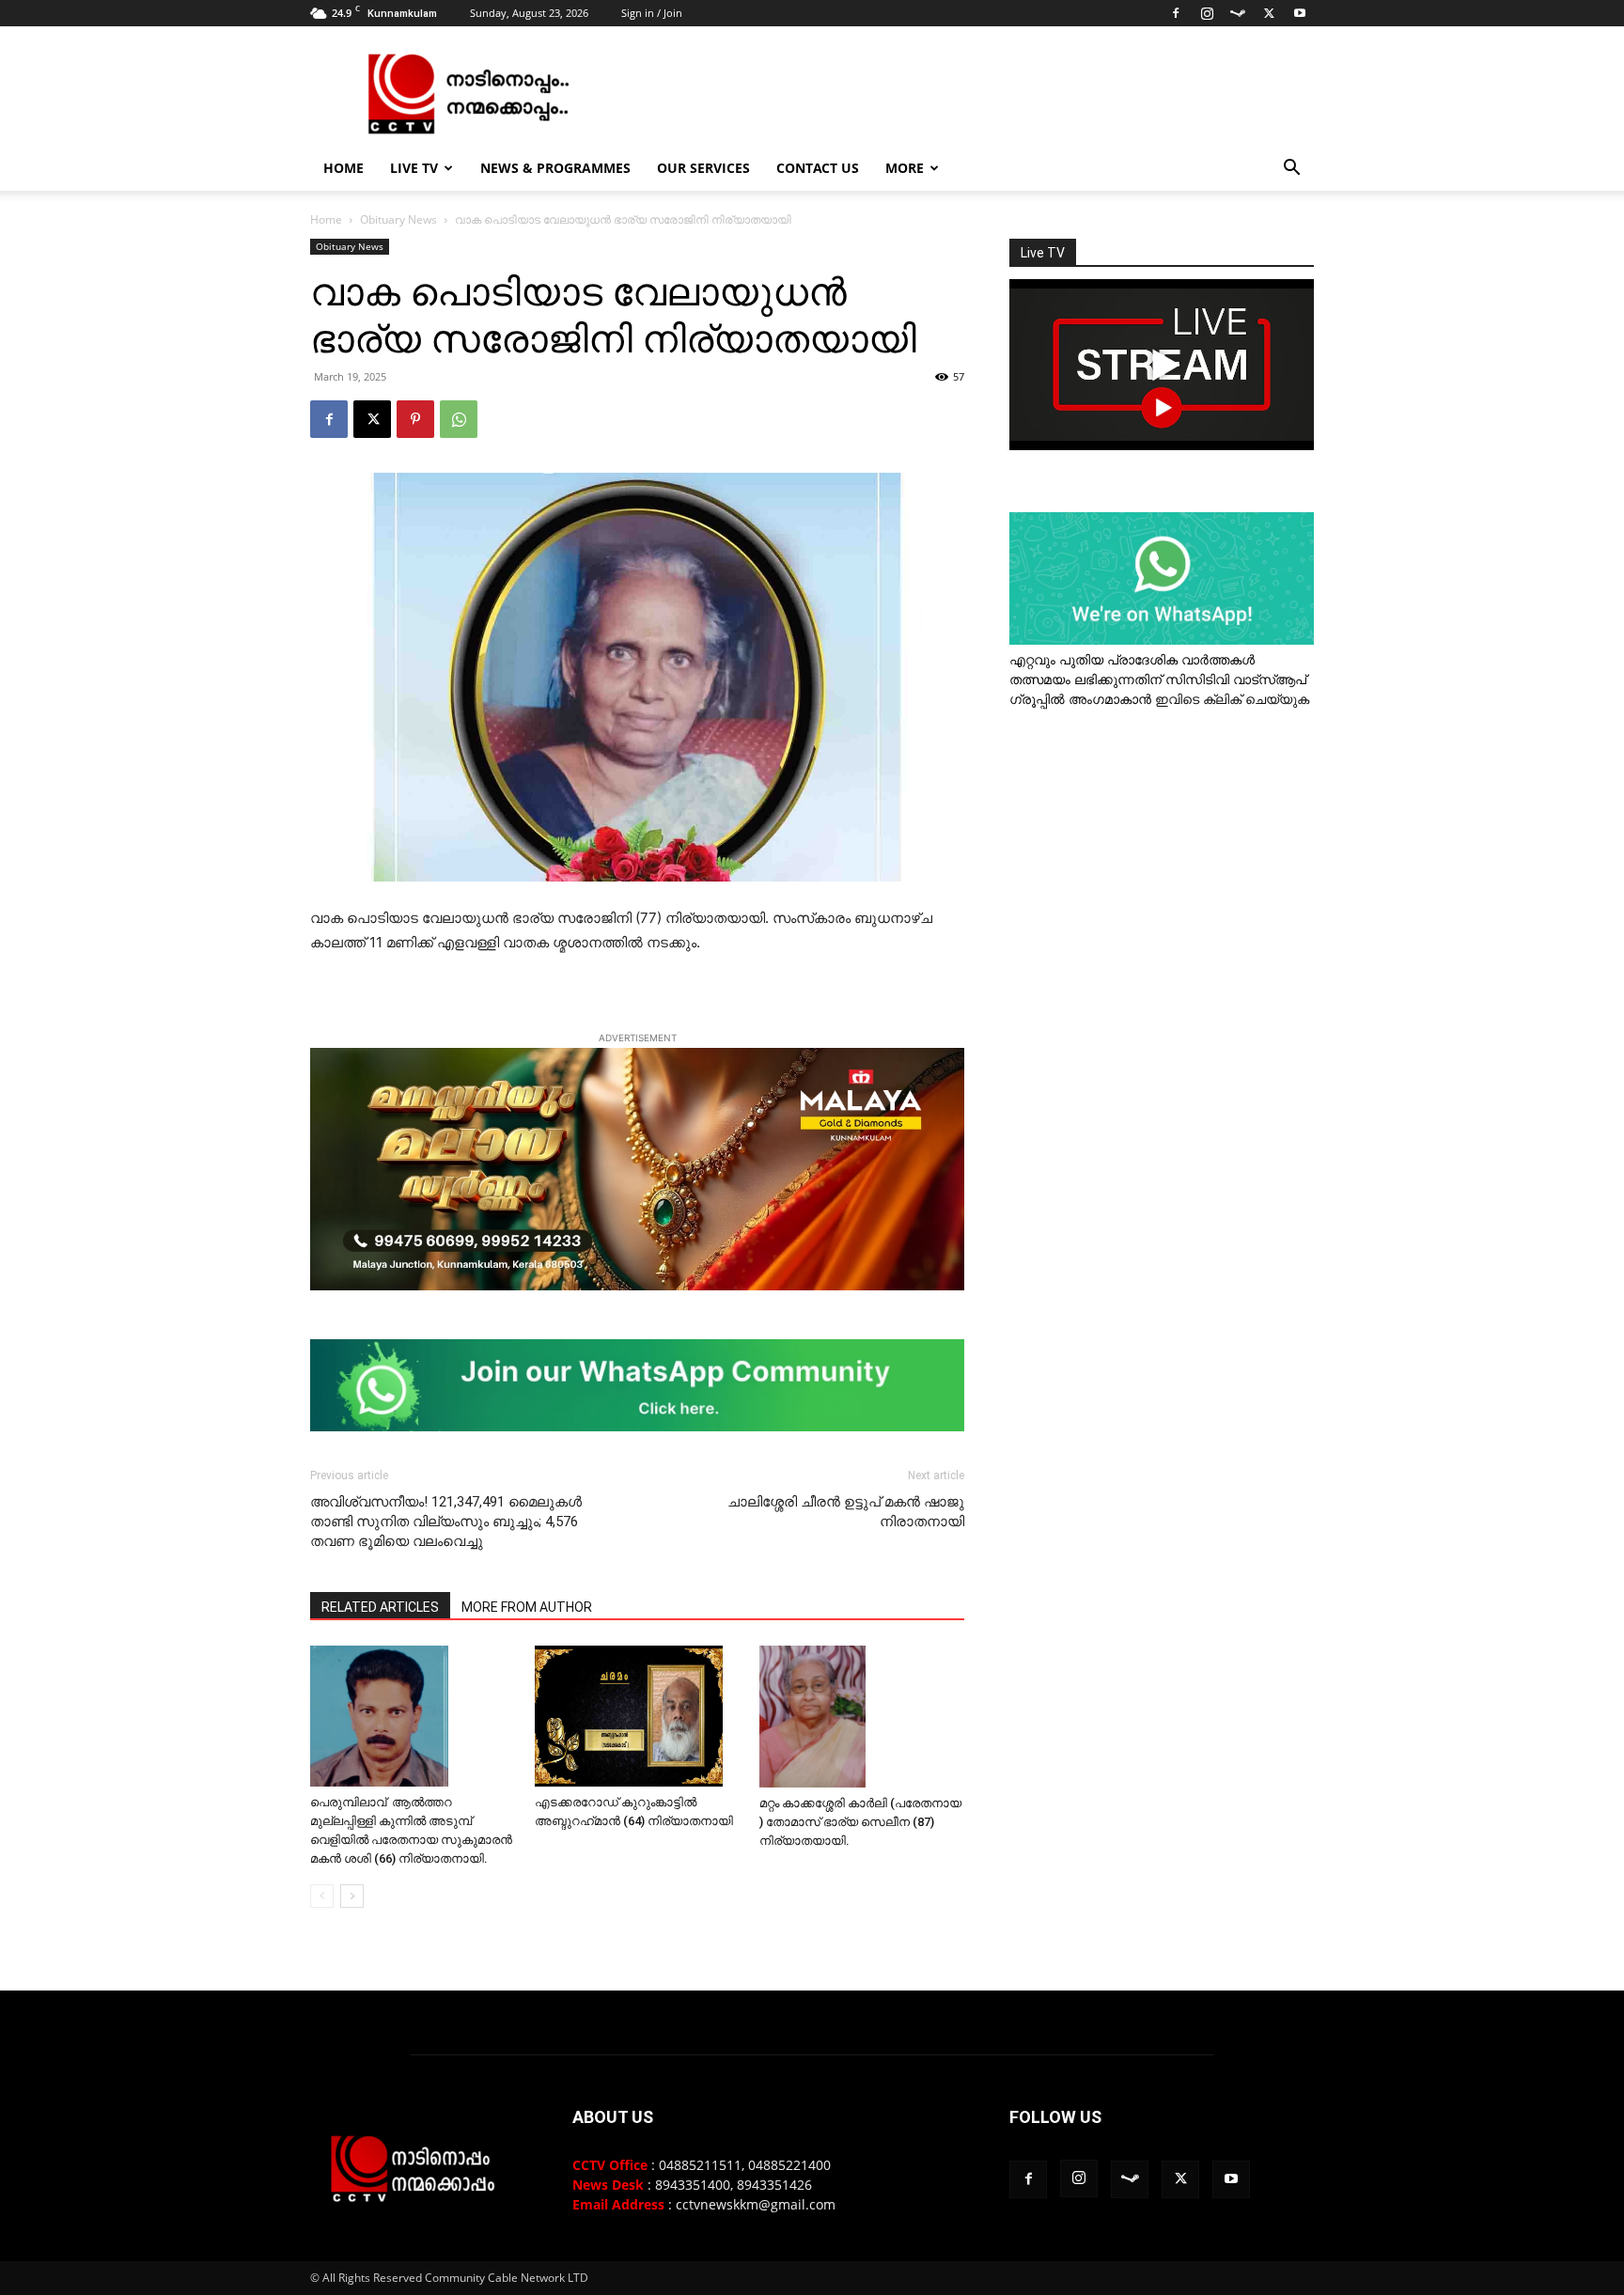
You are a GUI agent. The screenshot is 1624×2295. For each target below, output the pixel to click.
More (905, 168)
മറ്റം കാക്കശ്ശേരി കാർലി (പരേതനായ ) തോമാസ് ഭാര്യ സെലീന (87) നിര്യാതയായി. (860, 1822)
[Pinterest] (415, 419)
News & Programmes (555, 168)
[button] (1291, 170)
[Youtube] (1300, 13)
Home (344, 168)
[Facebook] (1176, 13)
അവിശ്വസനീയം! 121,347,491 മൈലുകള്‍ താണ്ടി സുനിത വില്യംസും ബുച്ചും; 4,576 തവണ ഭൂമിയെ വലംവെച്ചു (446, 1522)
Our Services (703, 168)
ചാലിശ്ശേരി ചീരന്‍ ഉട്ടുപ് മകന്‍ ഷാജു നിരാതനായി (846, 1512)
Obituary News (398, 219)
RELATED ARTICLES (380, 1607)
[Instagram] (1207, 13)
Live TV (414, 168)
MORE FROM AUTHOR (527, 1607)
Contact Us (818, 168)
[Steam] (1238, 13)
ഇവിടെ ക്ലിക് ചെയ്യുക (1232, 699)
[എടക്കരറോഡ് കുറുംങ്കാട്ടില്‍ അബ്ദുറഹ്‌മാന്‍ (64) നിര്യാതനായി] (637, 1716)
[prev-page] (322, 1896)
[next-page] (352, 1896)
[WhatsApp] (459, 419)
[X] (1269, 13)
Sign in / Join (652, 13)
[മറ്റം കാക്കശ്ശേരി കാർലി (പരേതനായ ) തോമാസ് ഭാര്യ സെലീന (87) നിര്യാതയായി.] (862, 1717)
